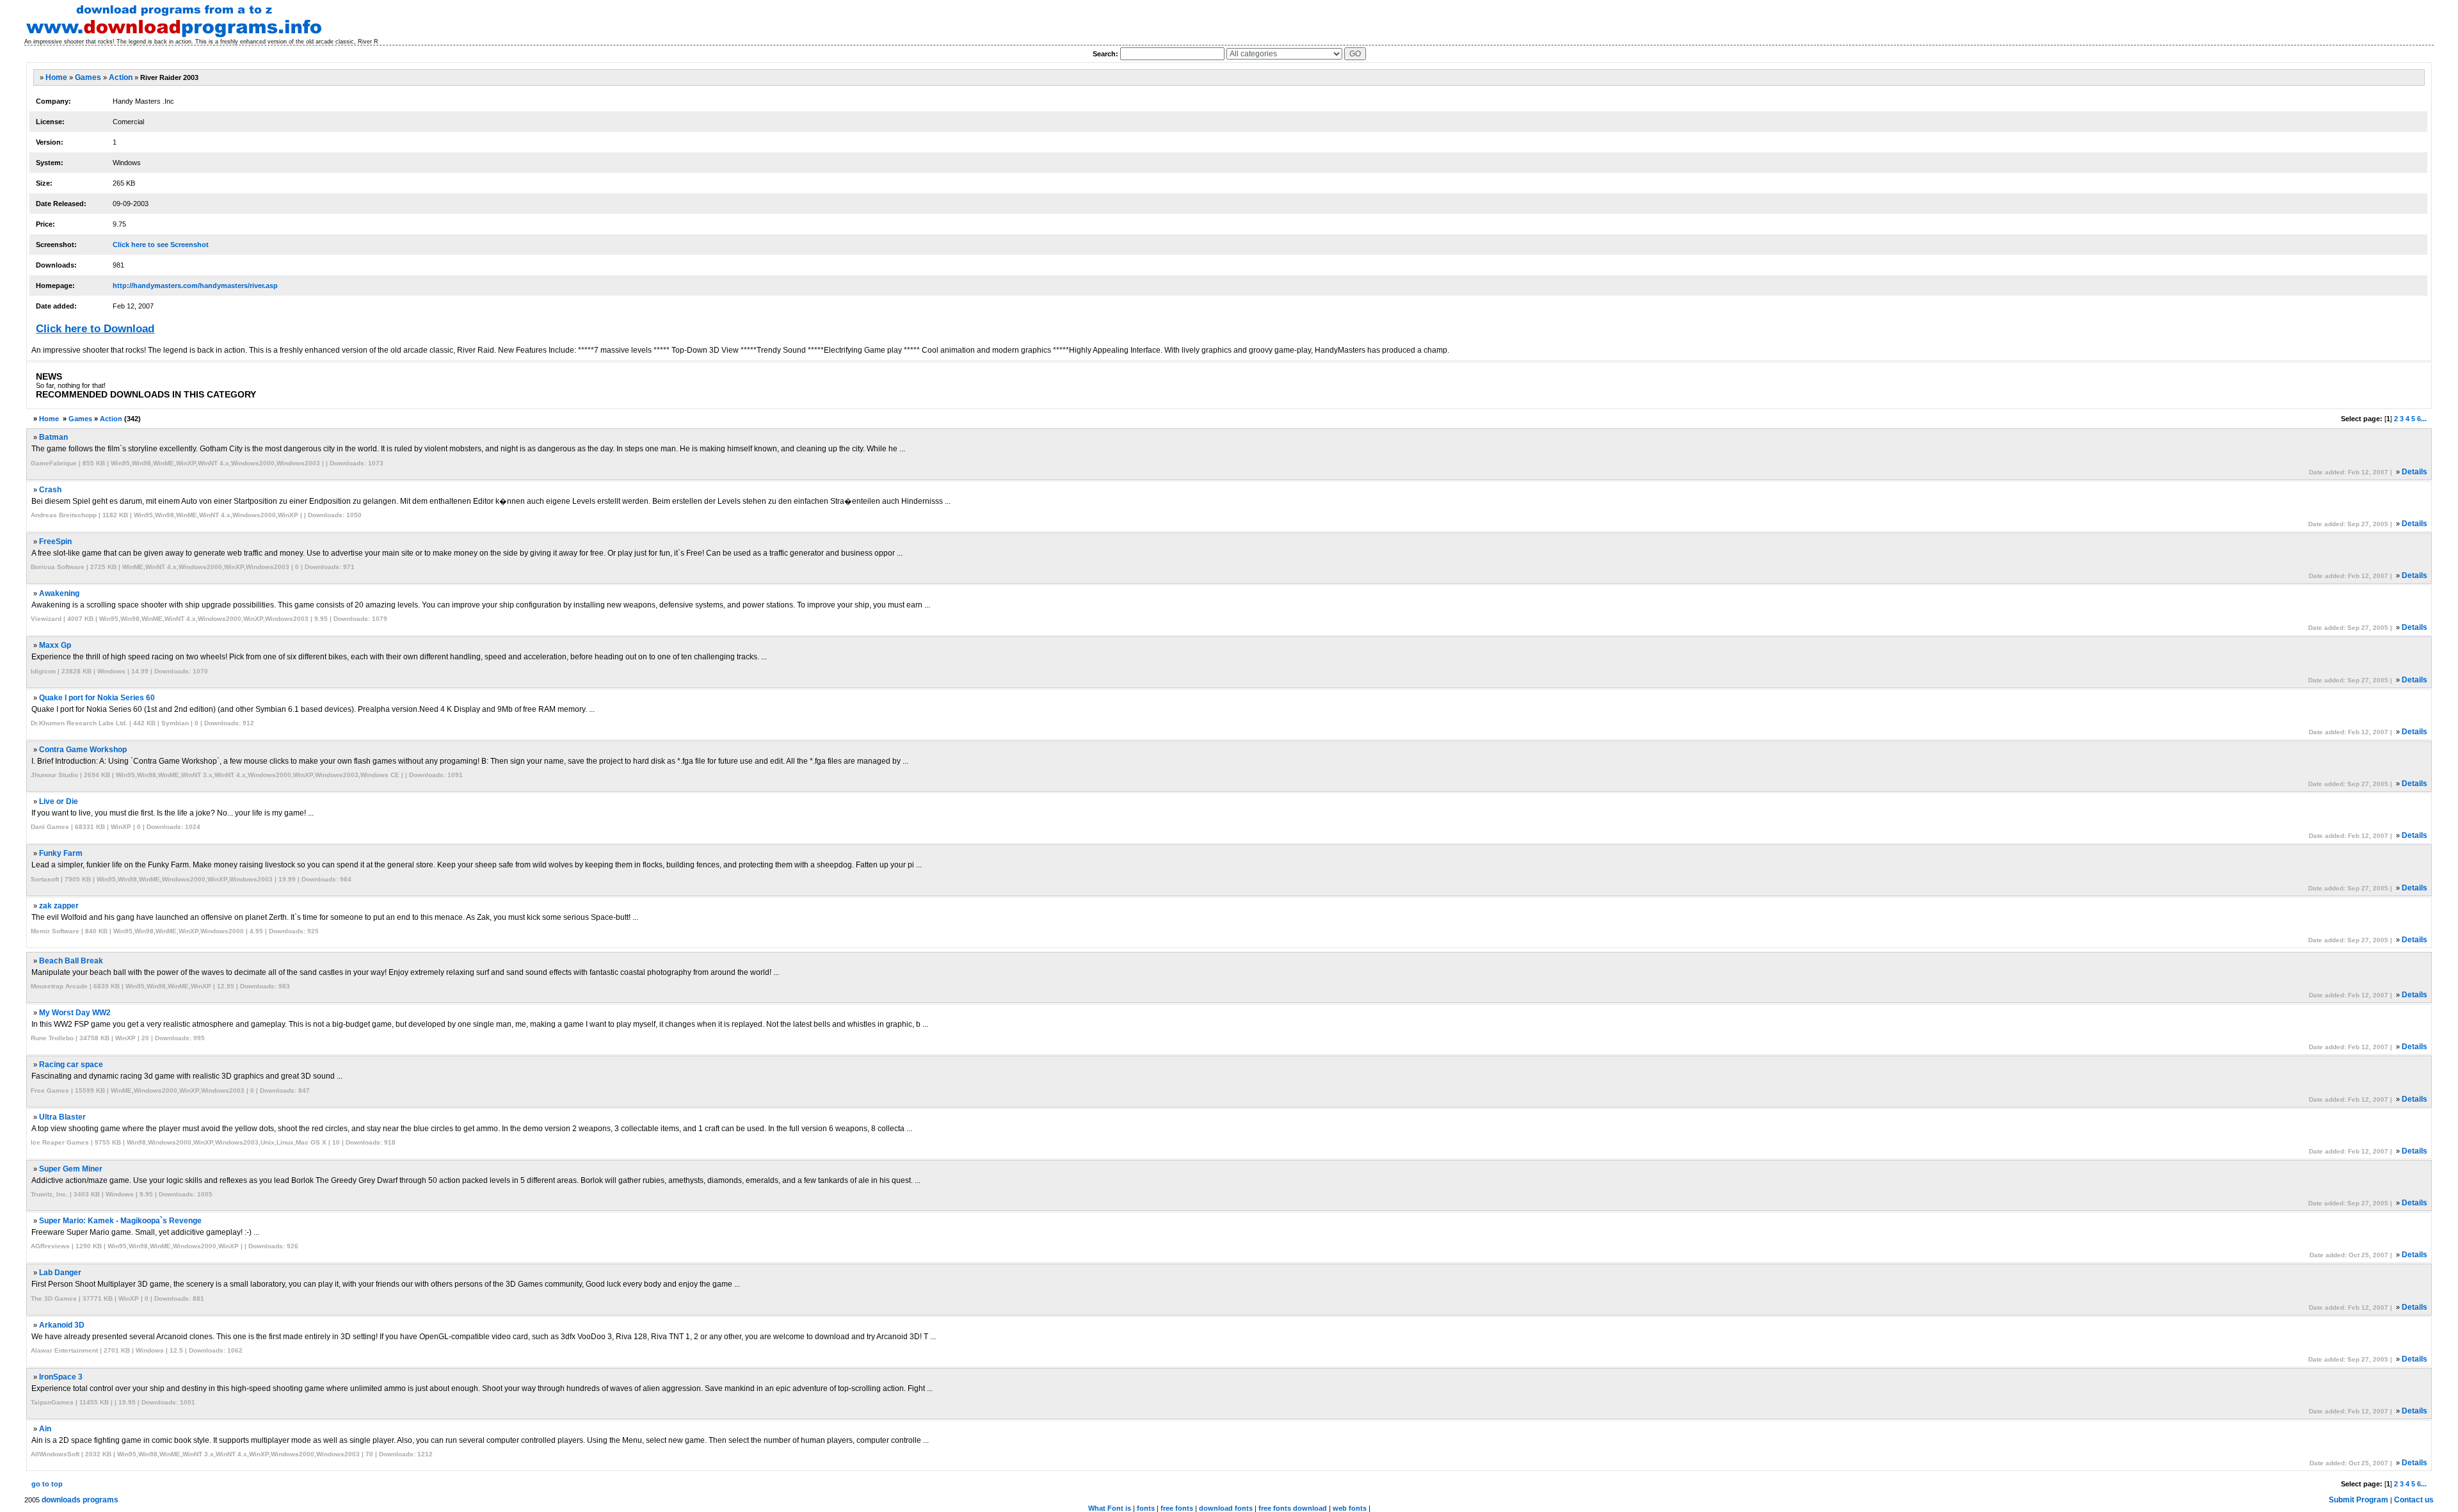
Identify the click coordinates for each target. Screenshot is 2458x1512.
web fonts (1350, 1508)
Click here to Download (95, 329)
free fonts (1177, 1508)
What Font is (1110, 1508)
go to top (47, 1484)
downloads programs (80, 1500)
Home (56, 77)
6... (2422, 419)
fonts (1146, 1508)
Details (2414, 472)
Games (88, 77)
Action (121, 77)
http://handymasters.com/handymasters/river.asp (195, 286)
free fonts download (1293, 1508)
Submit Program (2358, 1500)
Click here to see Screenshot (161, 245)
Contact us (2414, 1500)
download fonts (1226, 1508)
